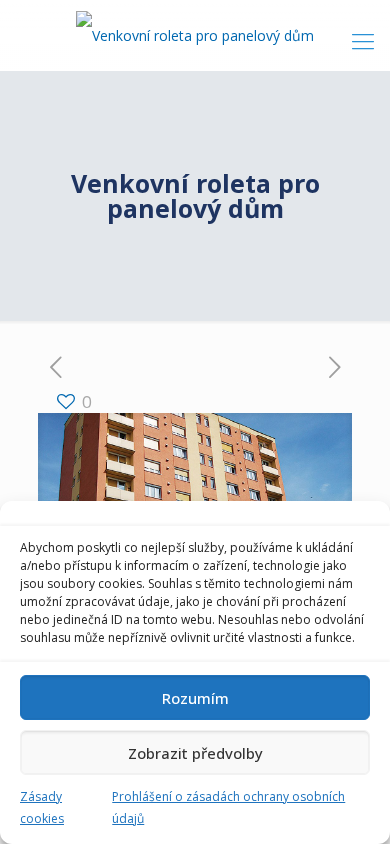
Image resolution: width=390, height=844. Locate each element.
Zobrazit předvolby (195, 753)
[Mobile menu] (363, 40)
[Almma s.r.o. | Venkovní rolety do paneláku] (195, 35)
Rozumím (195, 698)
